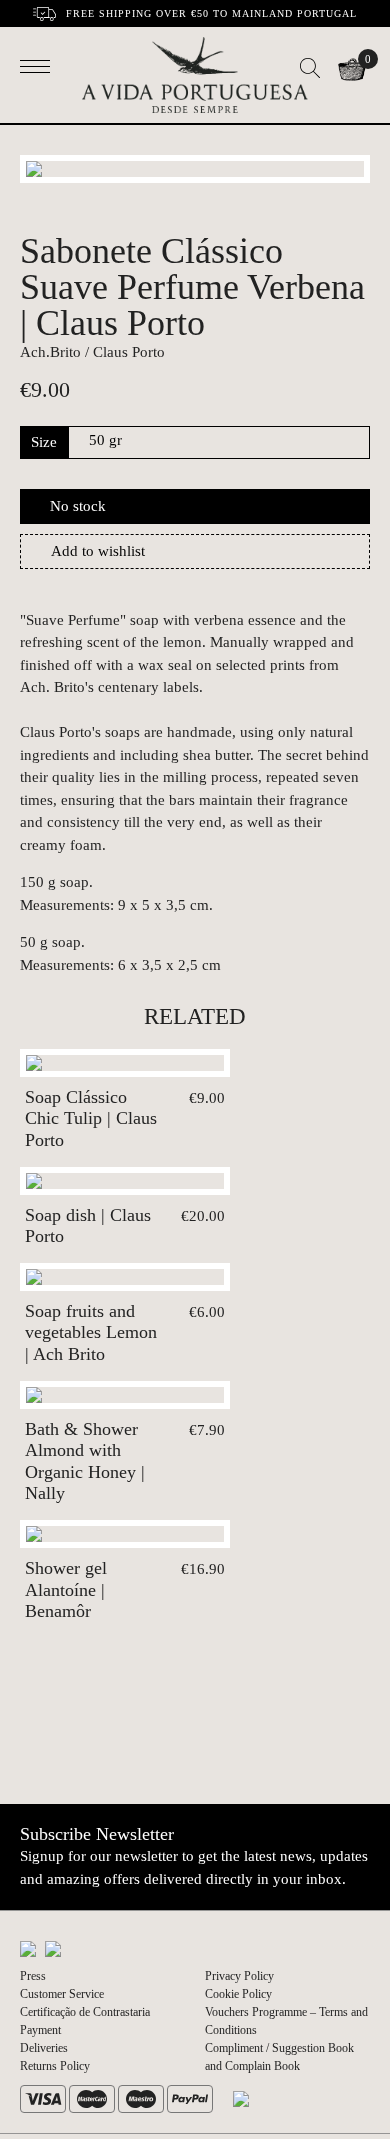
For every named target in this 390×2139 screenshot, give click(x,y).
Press (33, 1976)
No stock (78, 506)
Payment (40, 2030)
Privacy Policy (239, 1976)
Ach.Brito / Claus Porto (92, 352)
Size (44, 442)
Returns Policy (55, 2066)
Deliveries (44, 2048)
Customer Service (62, 1994)
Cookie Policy (238, 1994)
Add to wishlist (98, 551)
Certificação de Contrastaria (85, 2012)
